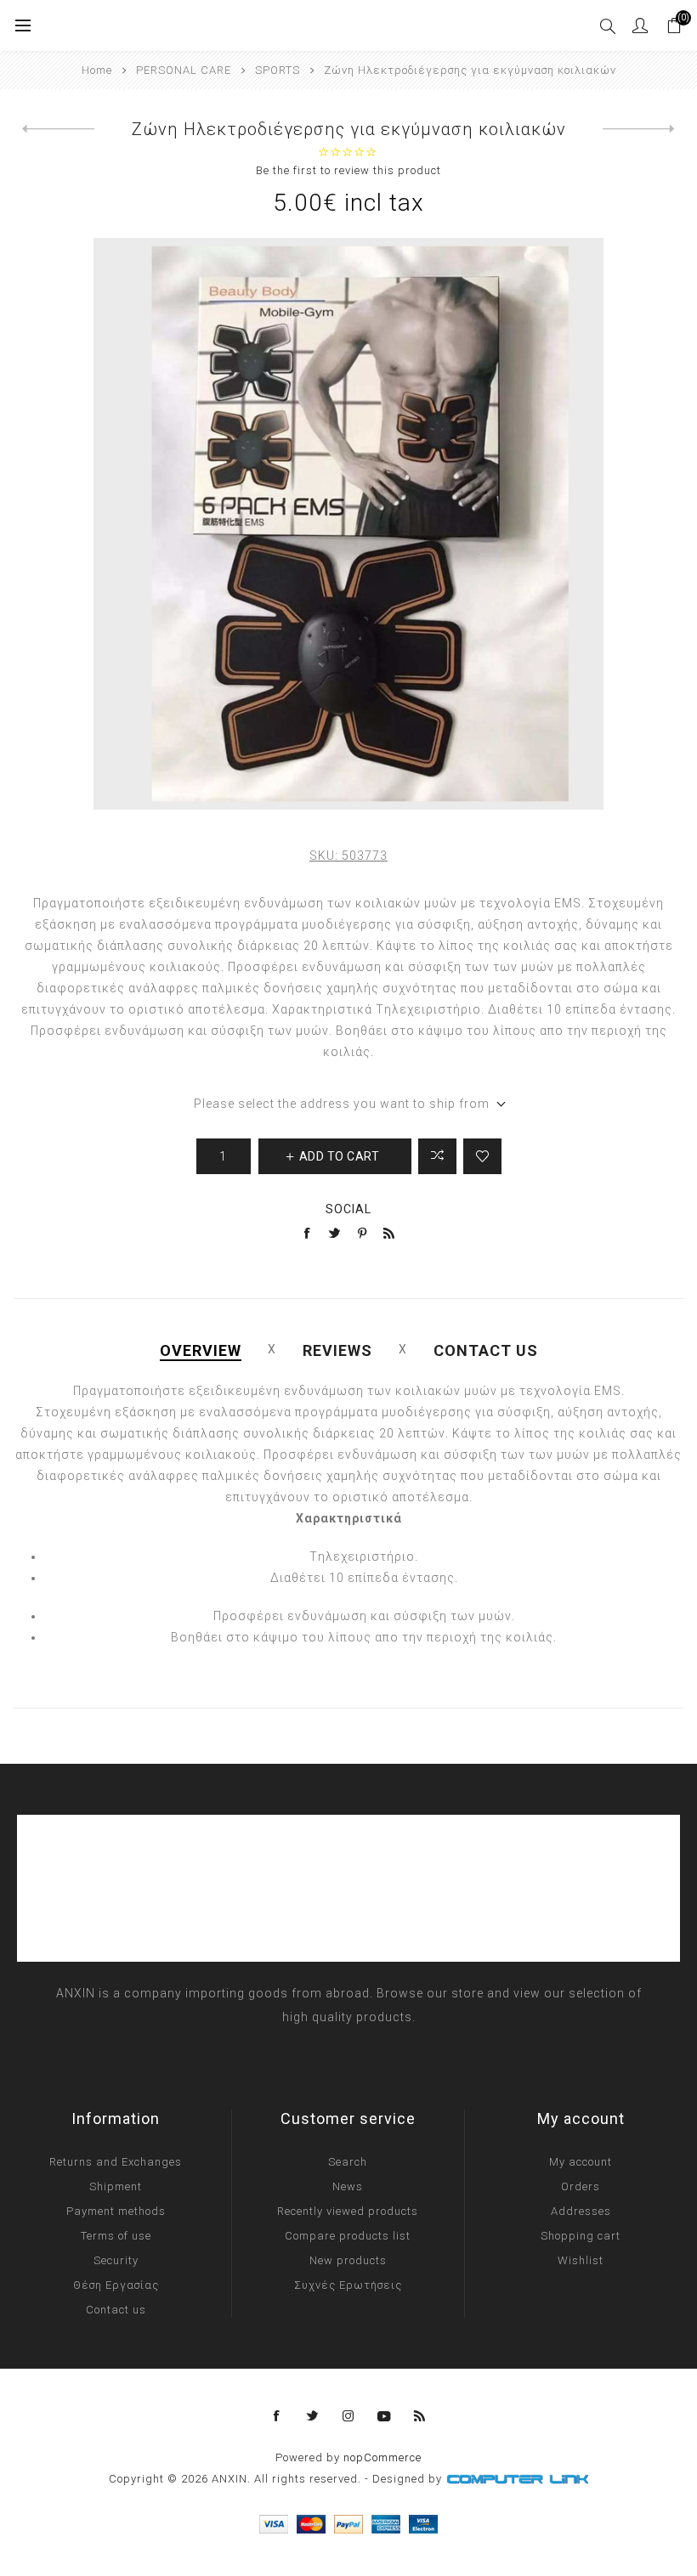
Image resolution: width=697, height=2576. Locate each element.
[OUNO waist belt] (639, 129)
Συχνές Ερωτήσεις (348, 2285)
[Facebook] (277, 2416)
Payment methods (116, 2211)
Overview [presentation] (201, 1350)
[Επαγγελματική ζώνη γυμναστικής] (58, 129)
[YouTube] (384, 2416)
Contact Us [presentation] (486, 1350)
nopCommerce (382, 2457)
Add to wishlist (482, 1156)
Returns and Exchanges (116, 2162)
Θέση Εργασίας (116, 2285)
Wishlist (581, 2260)
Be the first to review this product (348, 170)
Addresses (581, 2211)
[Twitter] (313, 2416)
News (348, 2186)
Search (348, 2162)
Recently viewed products (348, 2211)
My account (581, 2162)
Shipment (116, 2186)
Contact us (116, 2310)
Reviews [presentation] (337, 1350)
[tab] (201, 1350)
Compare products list (348, 2236)
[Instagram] (348, 2416)
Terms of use (116, 2236)
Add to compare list (437, 1156)
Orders (581, 2186)
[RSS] (420, 2416)
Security (116, 2260)
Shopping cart (581, 2236)
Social (348, 1209)
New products (348, 2260)
